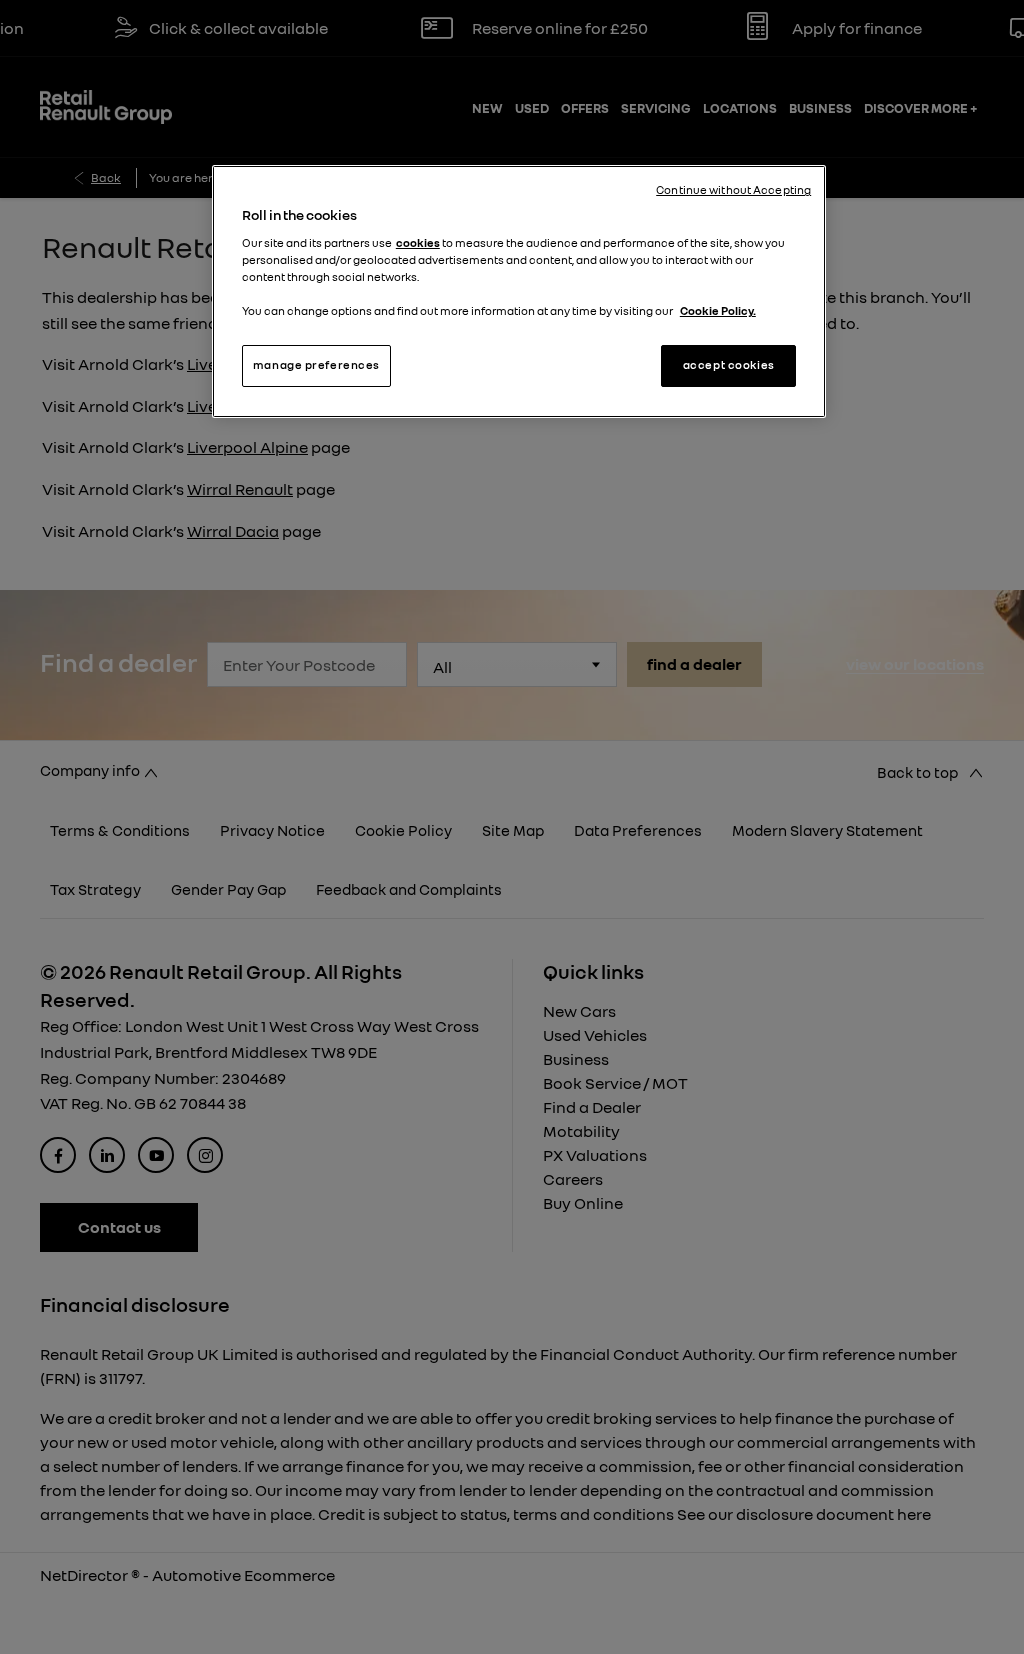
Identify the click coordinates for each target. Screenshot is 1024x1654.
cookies (418, 243)
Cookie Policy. (718, 311)
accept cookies (729, 365)
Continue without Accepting (733, 190)
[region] (519, 291)
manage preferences (316, 365)
